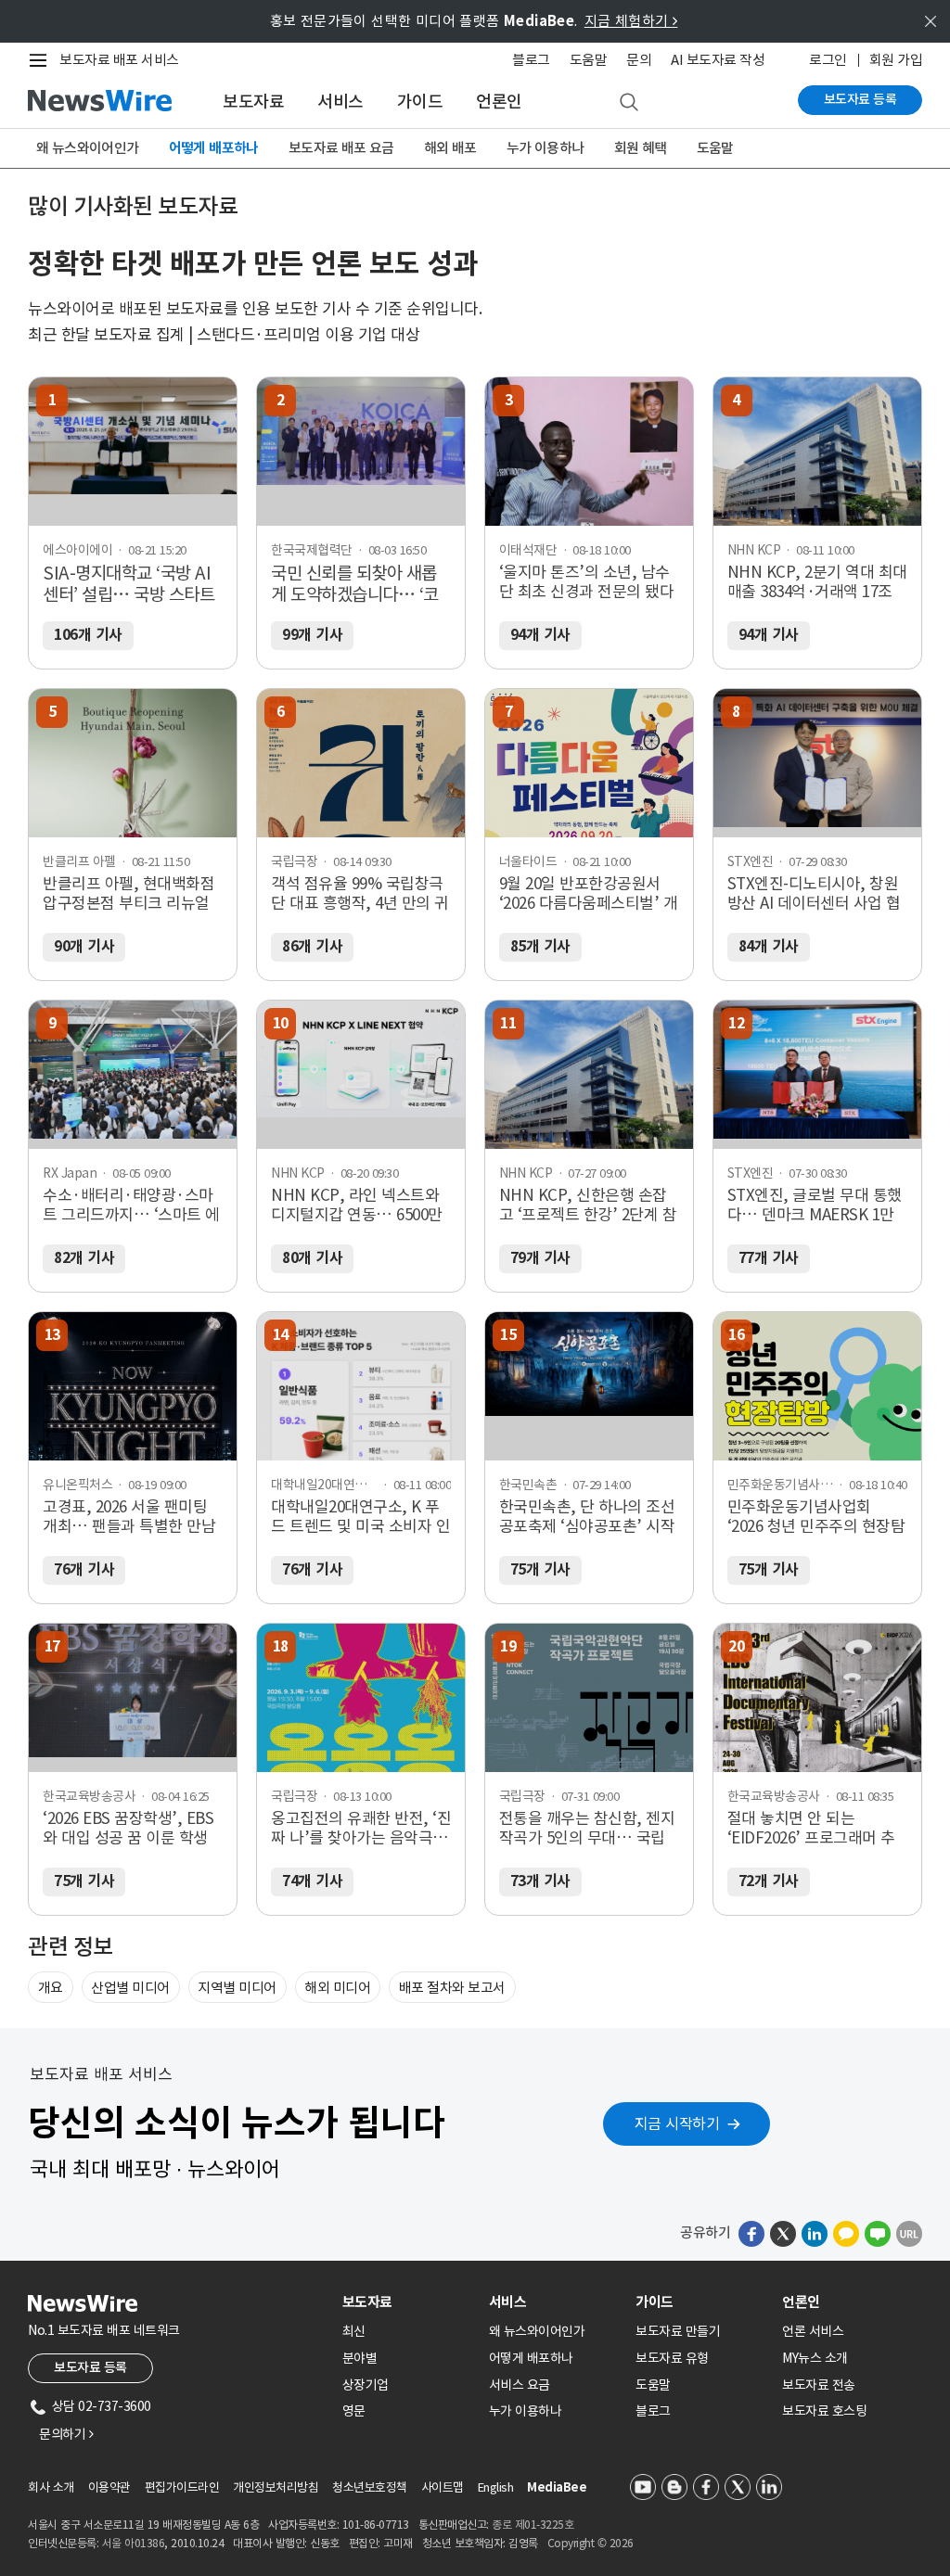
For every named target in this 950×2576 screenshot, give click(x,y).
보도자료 (253, 102)
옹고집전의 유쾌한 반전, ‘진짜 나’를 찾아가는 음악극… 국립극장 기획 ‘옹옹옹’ (361, 1829)
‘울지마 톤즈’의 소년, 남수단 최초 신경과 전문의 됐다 (587, 582)
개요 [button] (51, 1988)
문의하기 (66, 2434)
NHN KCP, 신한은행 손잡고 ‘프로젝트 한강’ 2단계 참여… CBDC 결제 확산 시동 (588, 1205)
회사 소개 (51, 2487)
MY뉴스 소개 (815, 2358)
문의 (639, 60)
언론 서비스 (813, 2331)
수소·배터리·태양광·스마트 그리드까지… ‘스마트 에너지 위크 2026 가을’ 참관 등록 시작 (131, 1205)
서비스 (340, 102)
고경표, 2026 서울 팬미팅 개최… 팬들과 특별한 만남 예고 (129, 1517)
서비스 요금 (520, 2385)
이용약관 (109, 2487)
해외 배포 (450, 148)
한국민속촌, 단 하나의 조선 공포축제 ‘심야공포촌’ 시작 (587, 1517)
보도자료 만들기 (678, 2331)
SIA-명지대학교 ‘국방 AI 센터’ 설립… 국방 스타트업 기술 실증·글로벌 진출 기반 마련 (130, 585)
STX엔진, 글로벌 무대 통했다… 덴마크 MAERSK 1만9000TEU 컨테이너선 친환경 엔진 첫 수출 (815, 1205)
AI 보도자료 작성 (718, 60)
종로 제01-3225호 (533, 2525)
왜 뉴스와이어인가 (88, 148)
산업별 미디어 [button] (130, 1988)
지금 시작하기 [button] (677, 2123)
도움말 (589, 60)
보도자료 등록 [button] (90, 2367)
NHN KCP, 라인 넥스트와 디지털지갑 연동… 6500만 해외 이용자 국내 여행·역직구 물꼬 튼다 (361, 1205)
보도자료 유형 (672, 2358)
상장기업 (366, 2385)
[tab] (408, 2302)
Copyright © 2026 (591, 2543)
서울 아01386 (134, 2543)
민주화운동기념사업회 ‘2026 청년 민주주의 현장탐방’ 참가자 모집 (816, 1517)
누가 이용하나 (546, 148)
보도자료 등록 (860, 99)
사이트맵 (443, 2487)
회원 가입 (896, 60)
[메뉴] (42, 60)
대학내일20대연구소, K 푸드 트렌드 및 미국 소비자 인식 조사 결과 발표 (360, 1517)
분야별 (360, 2358)
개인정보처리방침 (276, 2487)
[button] (751, 2233)
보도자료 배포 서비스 (119, 60)
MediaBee (557, 2487)
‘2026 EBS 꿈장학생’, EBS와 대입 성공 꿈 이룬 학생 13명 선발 (128, 1829)
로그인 (828, 60)
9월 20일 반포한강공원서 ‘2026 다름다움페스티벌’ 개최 (589, 894)
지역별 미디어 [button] (237, 1988)
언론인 (499, 102)
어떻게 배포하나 (214, 148)
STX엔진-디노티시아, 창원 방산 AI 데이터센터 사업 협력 (814, 894)
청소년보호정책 (370, 2487)
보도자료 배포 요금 (341, 148)
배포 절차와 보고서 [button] (452, 1988)
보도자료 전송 (819, 2385)
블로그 (531, 60)
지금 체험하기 (631, 21)
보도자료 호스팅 (824, 2411)
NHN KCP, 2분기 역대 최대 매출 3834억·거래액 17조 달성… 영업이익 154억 (817, 582)
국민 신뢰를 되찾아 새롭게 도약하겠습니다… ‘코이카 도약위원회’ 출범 (355, 585)
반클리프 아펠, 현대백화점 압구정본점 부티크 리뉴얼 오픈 (128, 894)
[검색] (629, 103)
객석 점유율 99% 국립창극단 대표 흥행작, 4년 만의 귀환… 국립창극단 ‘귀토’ (360, 894)
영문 (354, 2411)
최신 (354, 2331)
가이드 (420, 102)
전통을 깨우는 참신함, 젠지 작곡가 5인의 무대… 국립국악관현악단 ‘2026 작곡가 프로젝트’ (587, 1829)
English (496, 2487)
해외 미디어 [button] (337, 1988)
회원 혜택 (641, 148)
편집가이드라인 (182, 2487)
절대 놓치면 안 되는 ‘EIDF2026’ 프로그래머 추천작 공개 (811, 1829)
